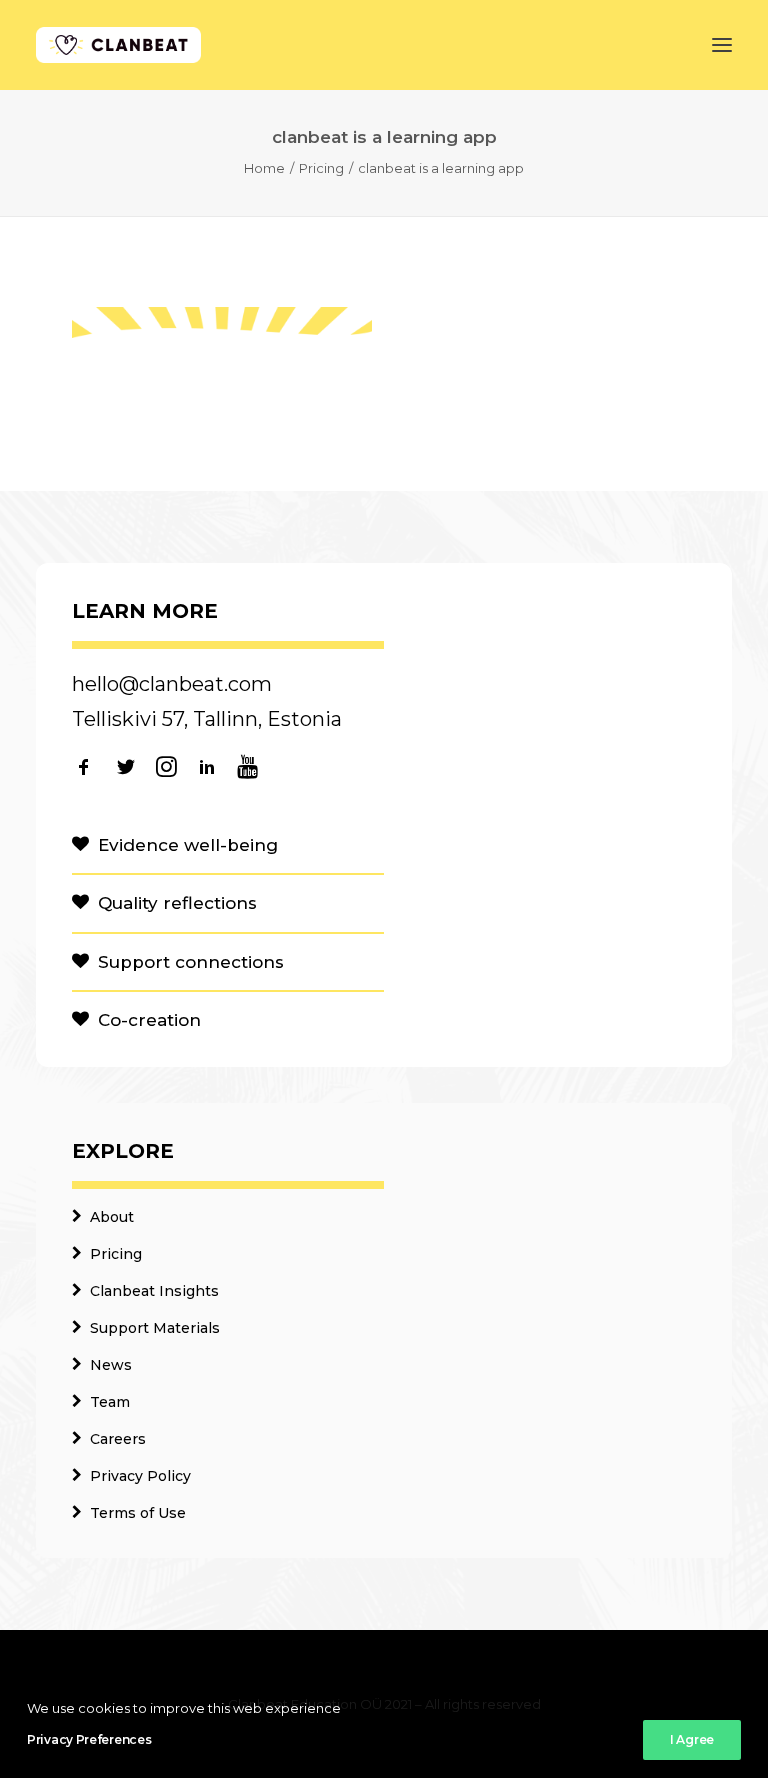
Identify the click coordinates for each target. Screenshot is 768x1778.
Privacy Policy (140, 1476)
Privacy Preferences (89, 1739)
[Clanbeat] (118, 45)
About (112, 1217)
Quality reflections (177, 903)
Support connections (191, 962)
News (111, 1365)
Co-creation (149, 1020)
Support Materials (155, 1328)
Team (110, 1402)
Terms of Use (138, 1513)
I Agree (692, 1739)
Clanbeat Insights (154, 1291)
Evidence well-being (188, 845)
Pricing (321, 168)
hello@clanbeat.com (172, 684)
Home (264, 168)
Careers (118, 1439)
